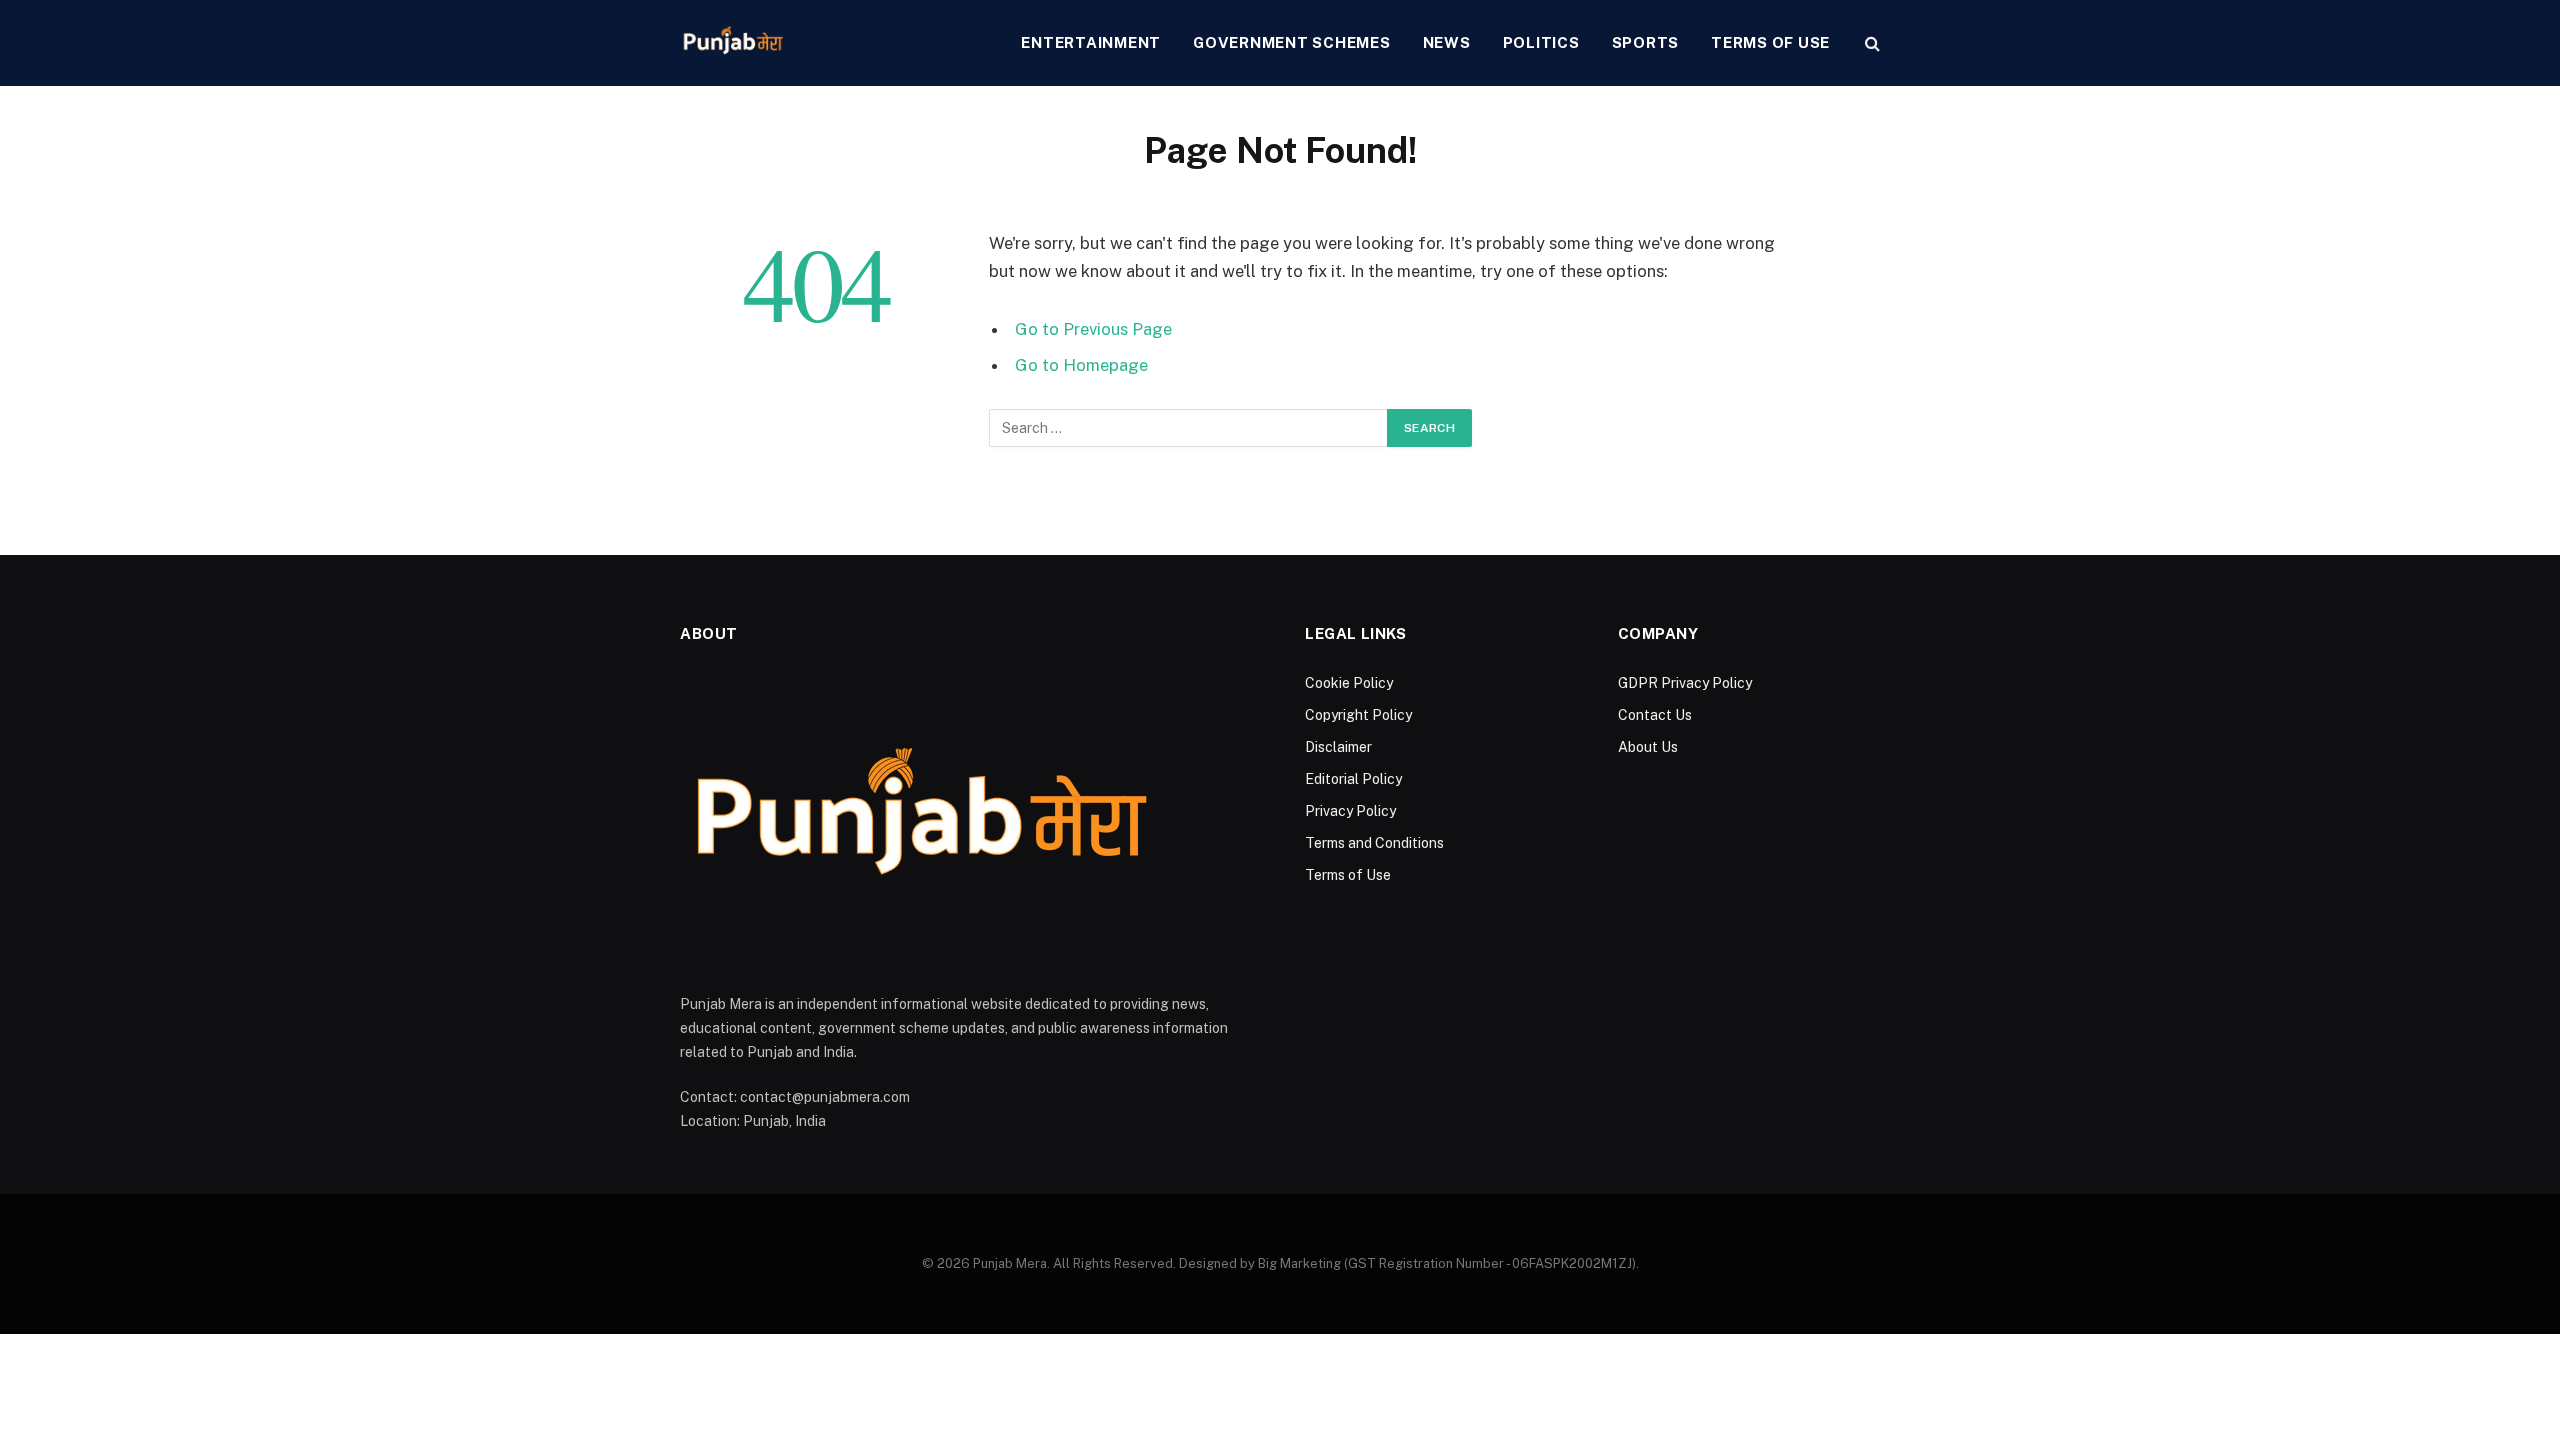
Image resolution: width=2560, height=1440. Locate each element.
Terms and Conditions (1374, 843)
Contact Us (1655, 715)
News (1447, 42)
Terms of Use (1770, 42)
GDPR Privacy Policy (1685, 683)
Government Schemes (1292, 42)
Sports (1646, 42)
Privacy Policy (1350, 811)
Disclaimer (1338, 747)
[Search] (1870, 43)
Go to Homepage (1081, 365)
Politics (1541, 42)
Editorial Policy (1353, 779)
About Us (1648, 747)
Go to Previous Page (1093, 329)
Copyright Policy (1358, 715)
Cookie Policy (1349, 683)
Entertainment (1091, 42)
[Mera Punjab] (735, 43)
